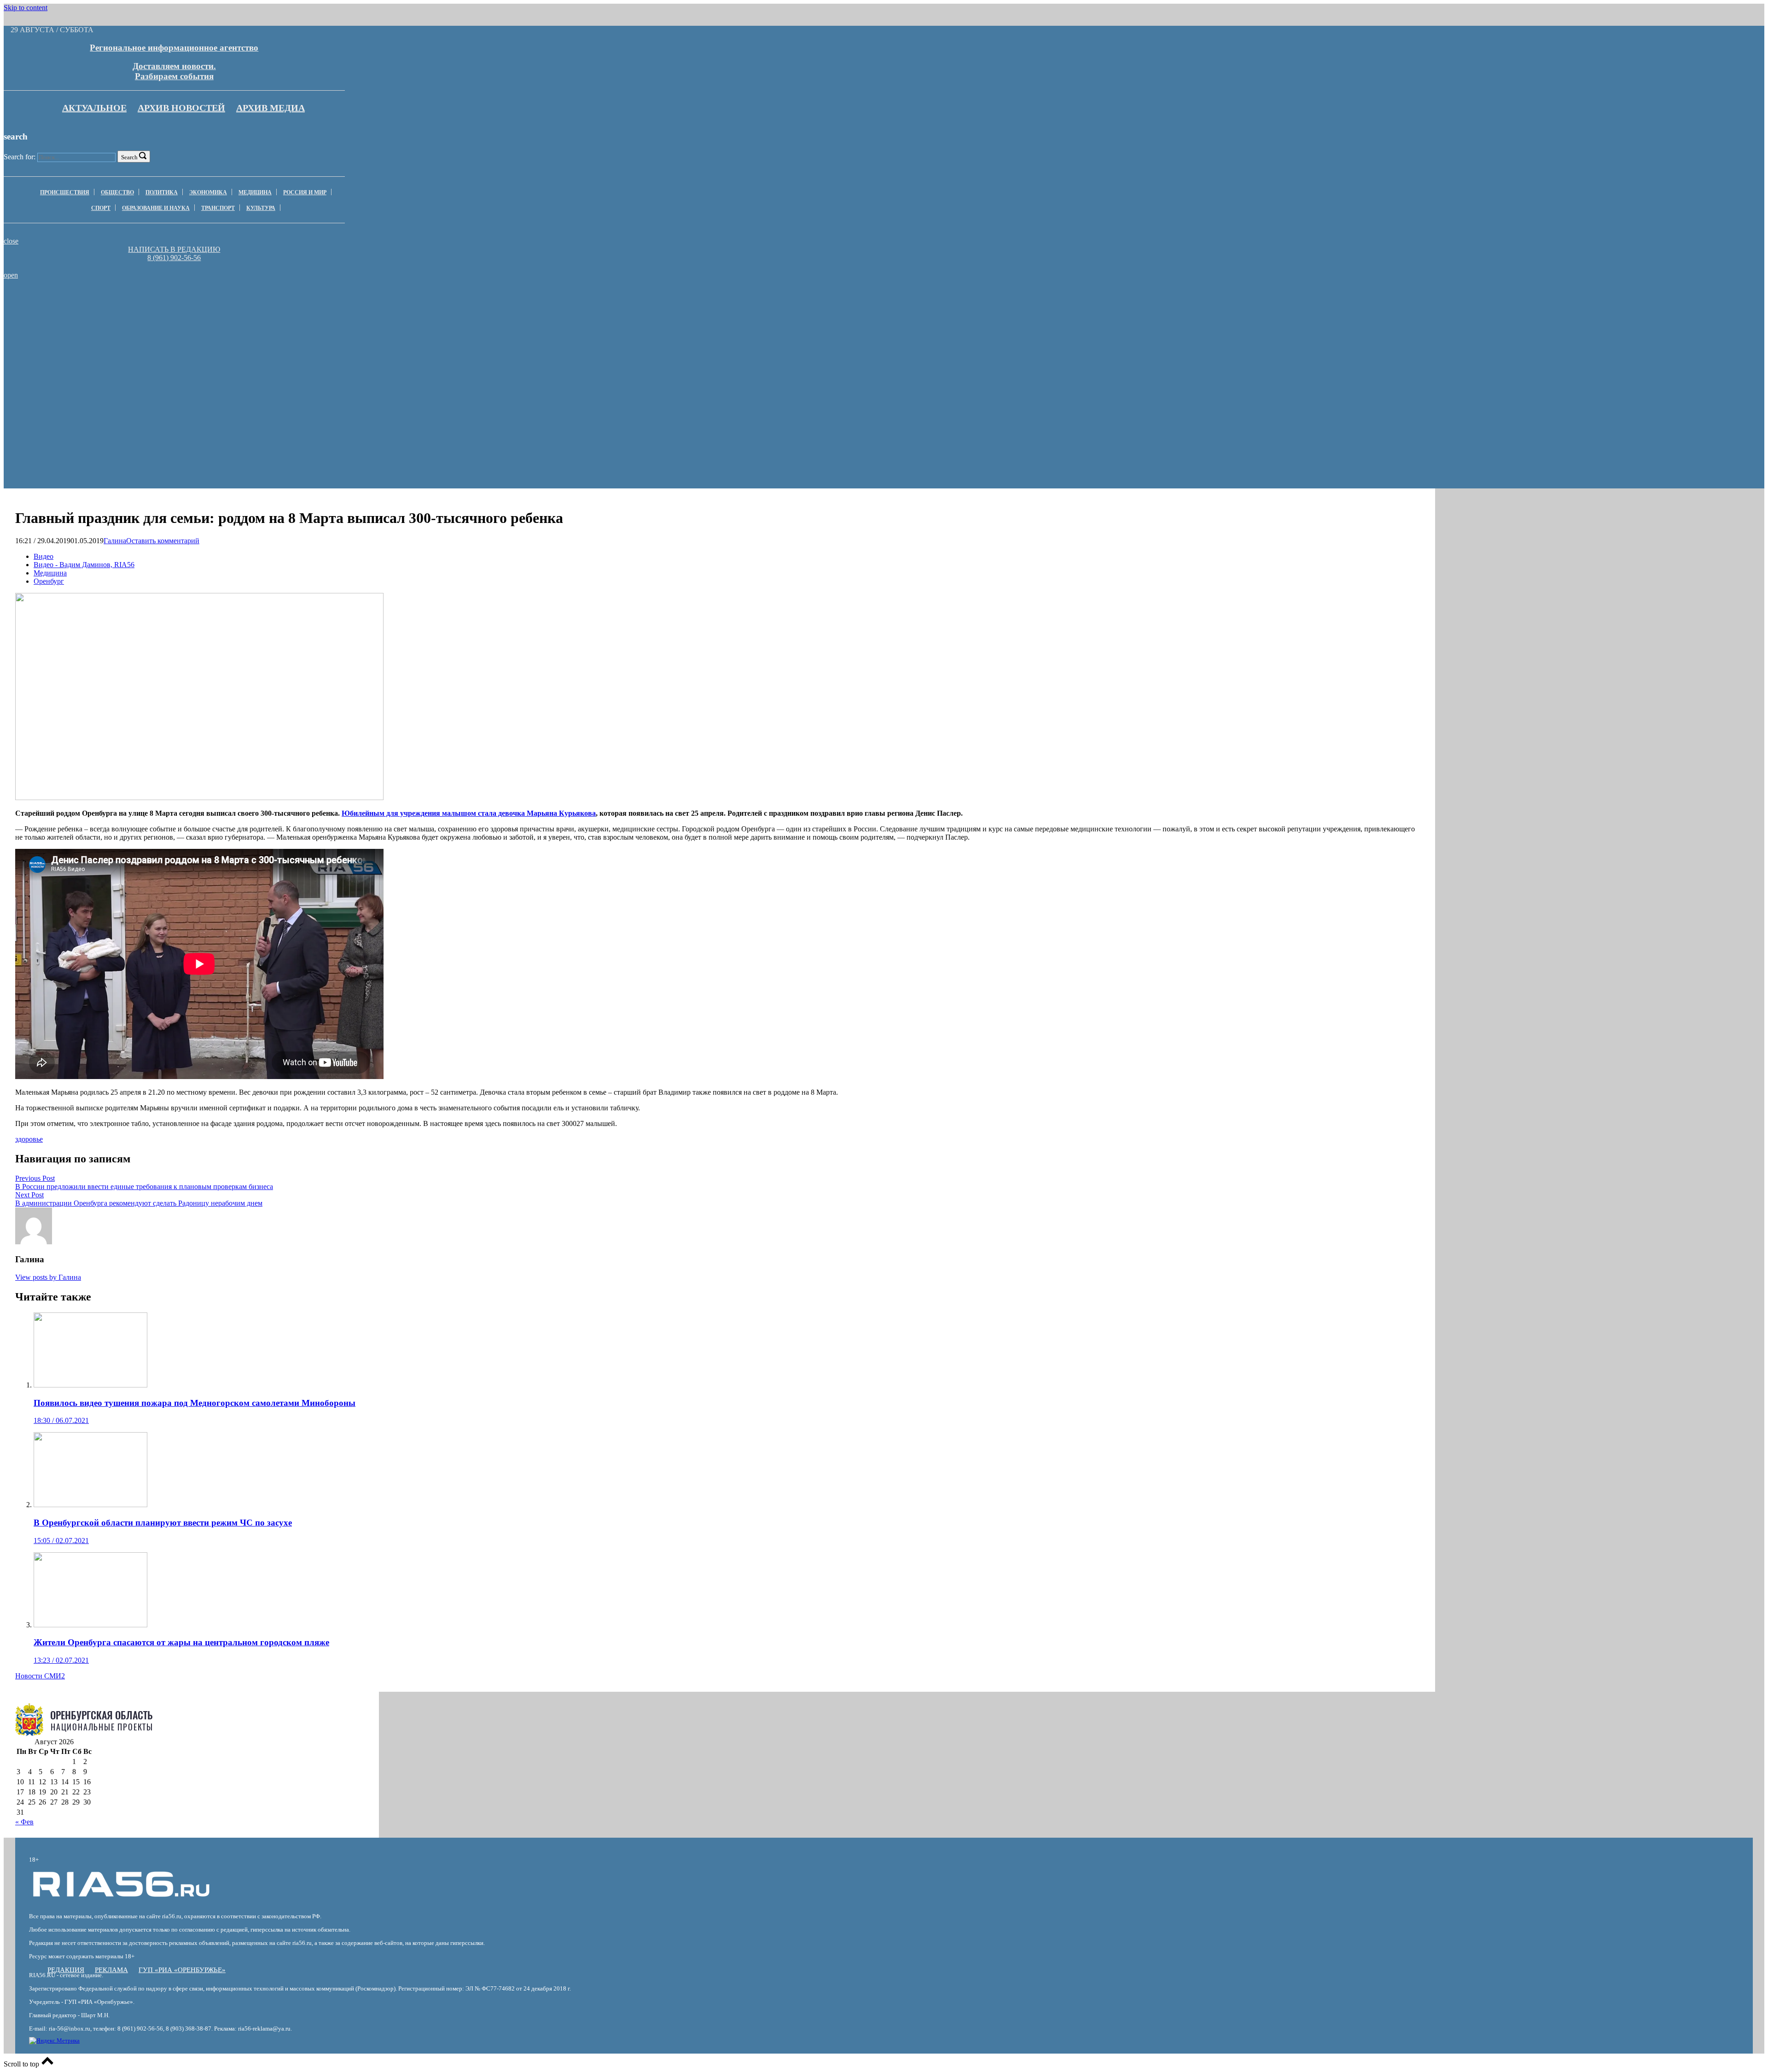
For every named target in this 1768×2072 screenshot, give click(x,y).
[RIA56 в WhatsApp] (174, 266)
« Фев (24, 1822)
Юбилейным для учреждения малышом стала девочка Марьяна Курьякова (469, 813)
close (11, 241)
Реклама (111, 1970)
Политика (162, 192)
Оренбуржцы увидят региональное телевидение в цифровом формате (399, 302)
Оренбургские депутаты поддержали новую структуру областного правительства (135, 302)
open (11, 275)
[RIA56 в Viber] (171, 266)
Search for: (20, 157)
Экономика (208, 192)
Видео (44, 556)
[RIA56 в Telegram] (177, 266)
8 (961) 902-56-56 (174, 258)
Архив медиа (270, 108)
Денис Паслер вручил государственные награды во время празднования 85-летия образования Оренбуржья (663, 305)
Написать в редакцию (174, 249)
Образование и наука (156, 208)
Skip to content (26, 8)
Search (129, 157)
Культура (261, 208)
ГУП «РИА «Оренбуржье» (182, 1970)
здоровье (29, 1139)
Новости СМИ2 (40, 1676)
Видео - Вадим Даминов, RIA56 (84, 565)
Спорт (101, 208)
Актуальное (94, 108)
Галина (115, 541)
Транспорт (218, 208)
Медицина (255, 192)
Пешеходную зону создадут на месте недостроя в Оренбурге (926, 302)
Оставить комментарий (163, 541)
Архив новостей (181, 108)
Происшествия (65, 192)
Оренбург (49, 581)
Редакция (66, 1970)
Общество (117, 192)
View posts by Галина (48, 1277)
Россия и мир (305, 192)
